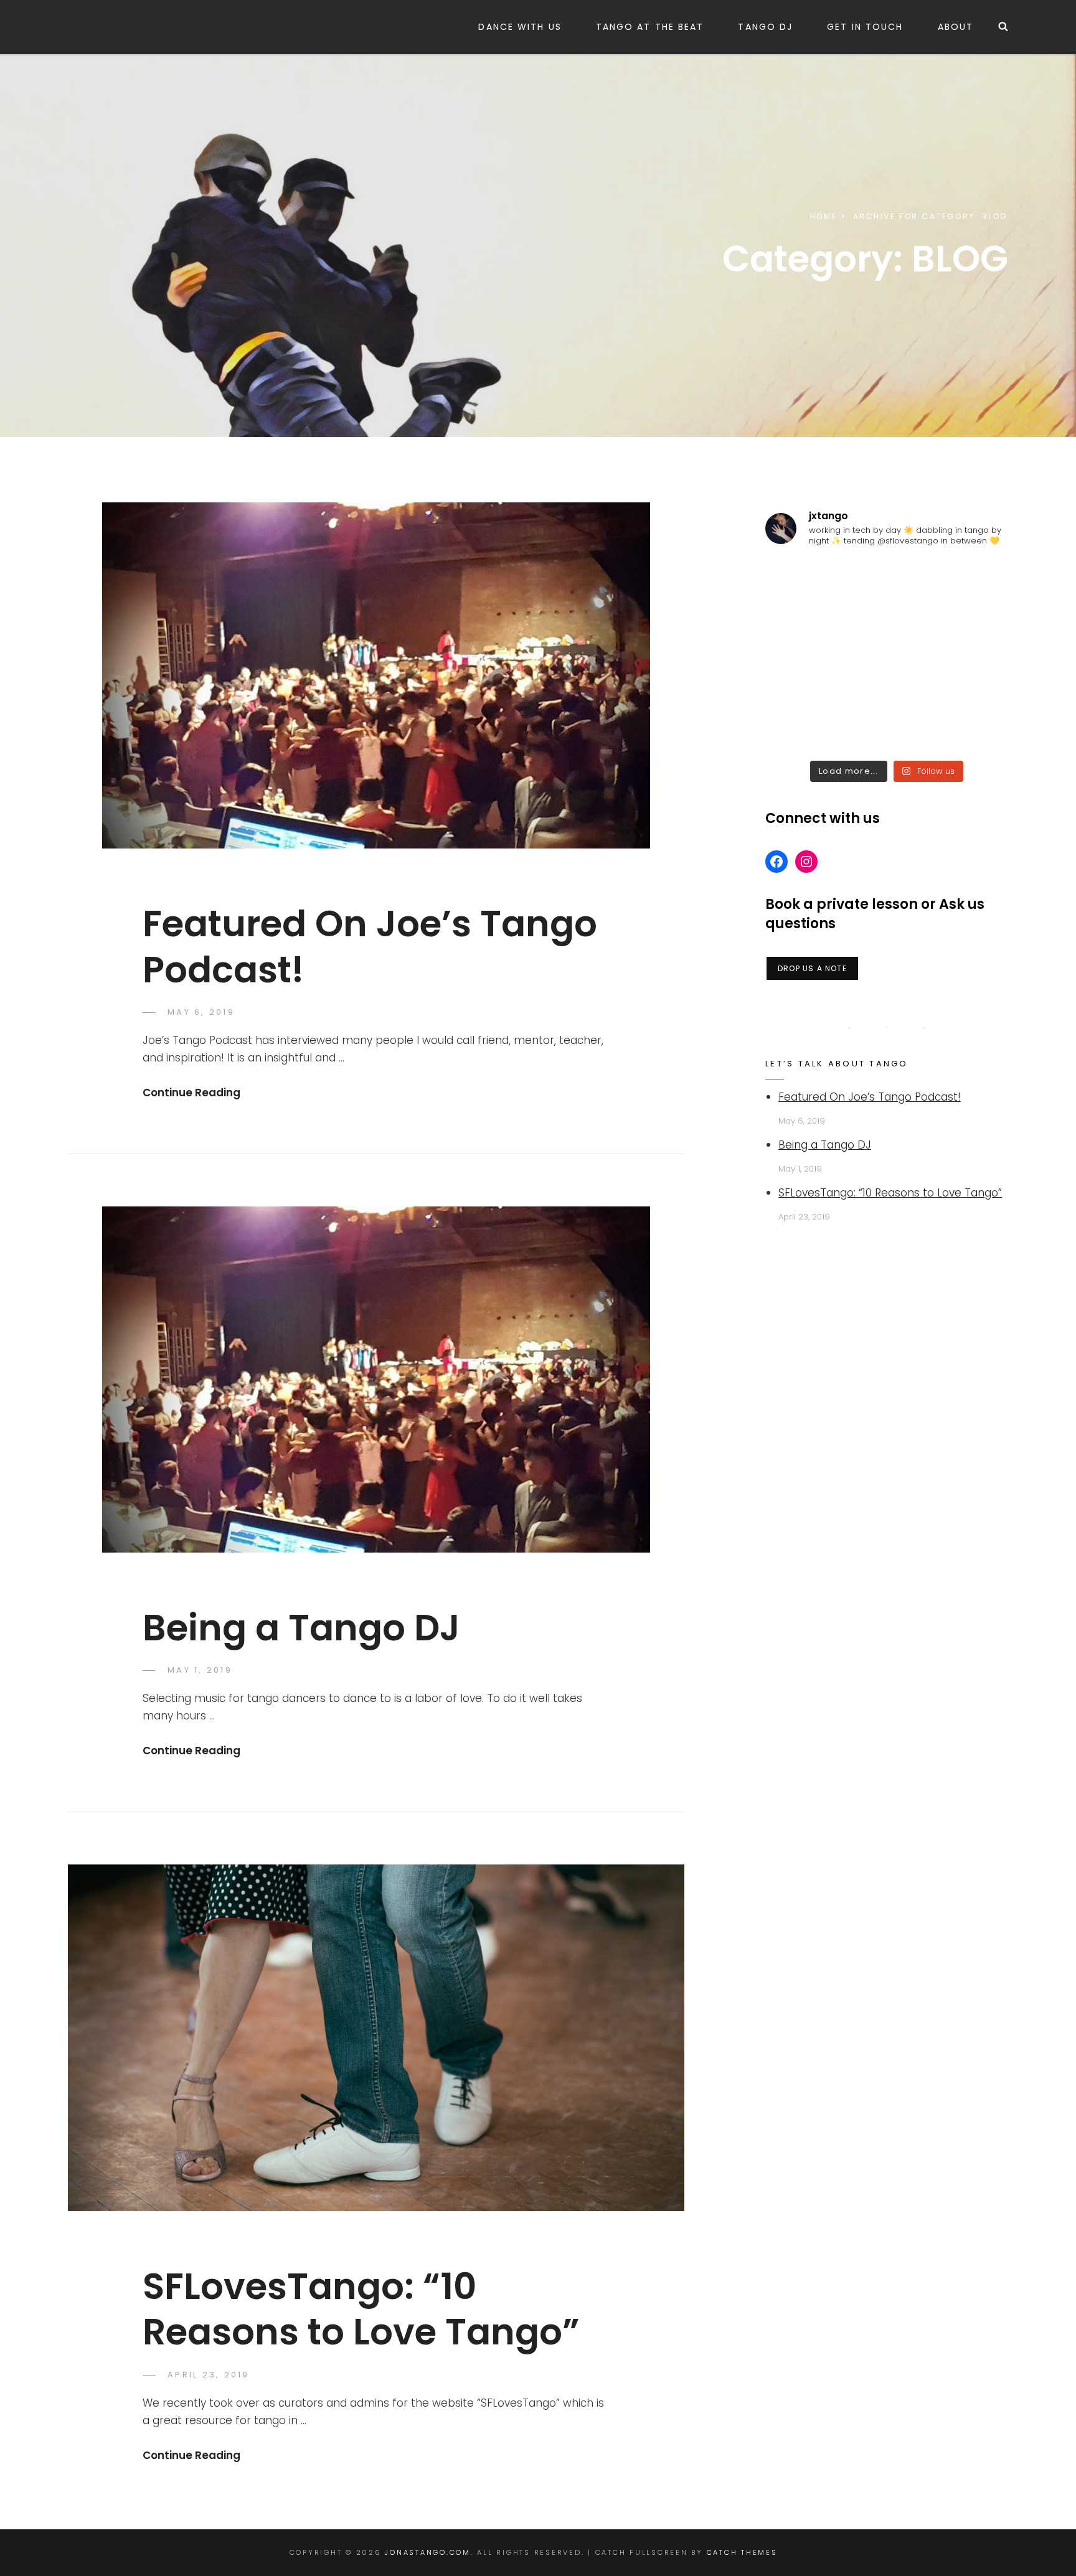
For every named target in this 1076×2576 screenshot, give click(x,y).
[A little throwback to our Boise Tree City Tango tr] (804, 728)
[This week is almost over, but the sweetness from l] (804, 583)
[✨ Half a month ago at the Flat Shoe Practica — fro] (969, 632)
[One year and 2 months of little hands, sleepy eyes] (887, 680)
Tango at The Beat (650, 27)
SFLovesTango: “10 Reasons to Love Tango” (361, 2309)
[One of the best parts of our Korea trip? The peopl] (969, 583)
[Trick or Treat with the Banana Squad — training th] (969, 680)
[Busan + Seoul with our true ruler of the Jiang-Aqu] (887, 583)
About (956, 27)
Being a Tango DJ (301, 1628)
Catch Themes (742, 2552)
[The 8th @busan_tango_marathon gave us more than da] (804, 632)
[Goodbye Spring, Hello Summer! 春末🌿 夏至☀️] (969, 728)
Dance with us (520, 27)
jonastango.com (428, 2552)
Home (824, 216)
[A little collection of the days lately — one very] (887, 632)
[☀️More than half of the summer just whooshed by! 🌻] (887, 728)
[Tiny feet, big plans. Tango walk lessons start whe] (804, 680)
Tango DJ (765, 27)
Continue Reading (191, 1093)
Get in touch (865, 27)
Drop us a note (812, 968)
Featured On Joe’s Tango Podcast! (370, 946)
